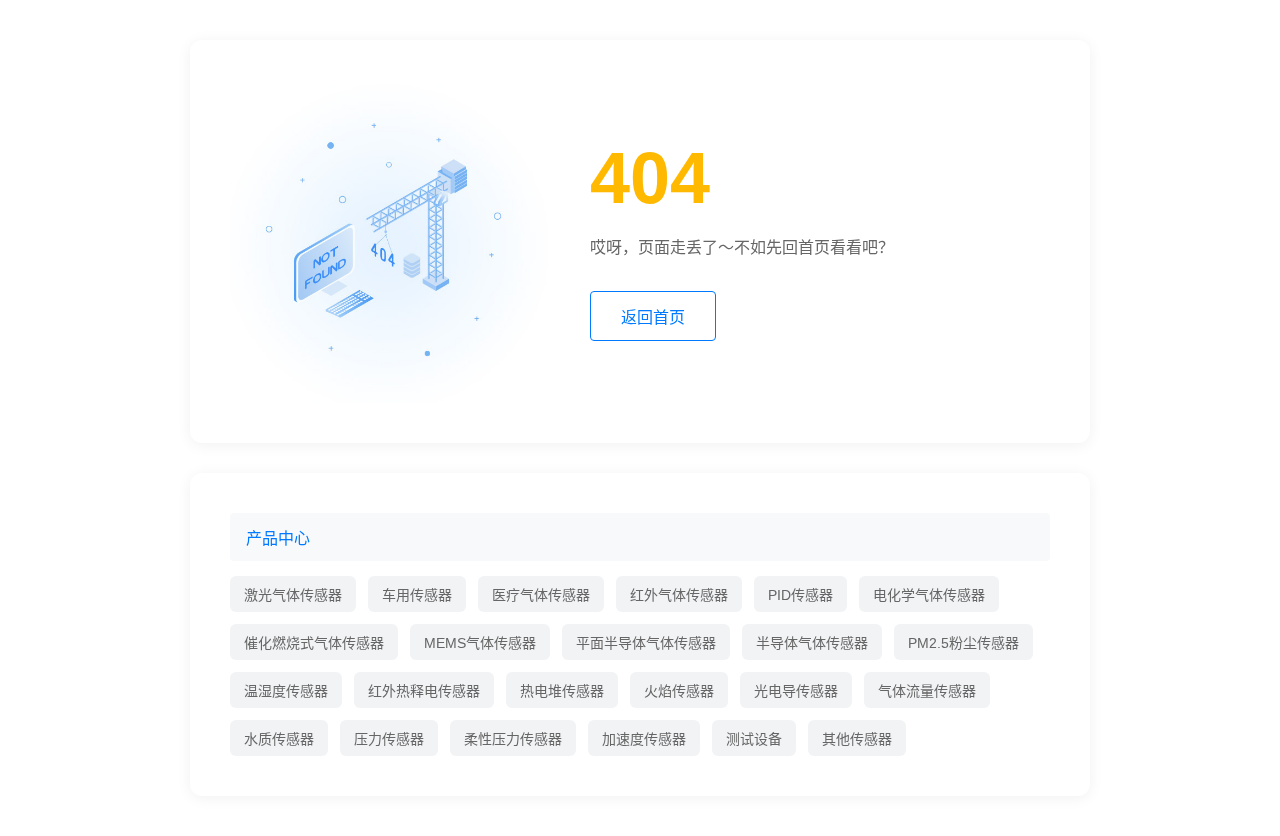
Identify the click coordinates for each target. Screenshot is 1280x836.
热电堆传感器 (562, 691)
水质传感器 (279, 739)
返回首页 (653, 317)
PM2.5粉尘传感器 (963, 643)
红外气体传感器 (679, 595)
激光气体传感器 (293, 595)
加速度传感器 (644, 739)
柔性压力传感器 (513, 739)
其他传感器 (857, 739)
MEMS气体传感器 (480, 643)
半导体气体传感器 (812, 643)
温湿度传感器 (286, 691)
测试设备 (754, 739)
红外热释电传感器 (424, 691)
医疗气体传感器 (541, 595)
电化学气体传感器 (929, 595)
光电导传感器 (796, 691)
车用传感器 (417, 595)
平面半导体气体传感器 (646, 643)
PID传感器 (800, 595)
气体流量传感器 (927, 691)
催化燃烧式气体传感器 (314, 643)
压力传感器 (389, 739)
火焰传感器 (679, 691)
